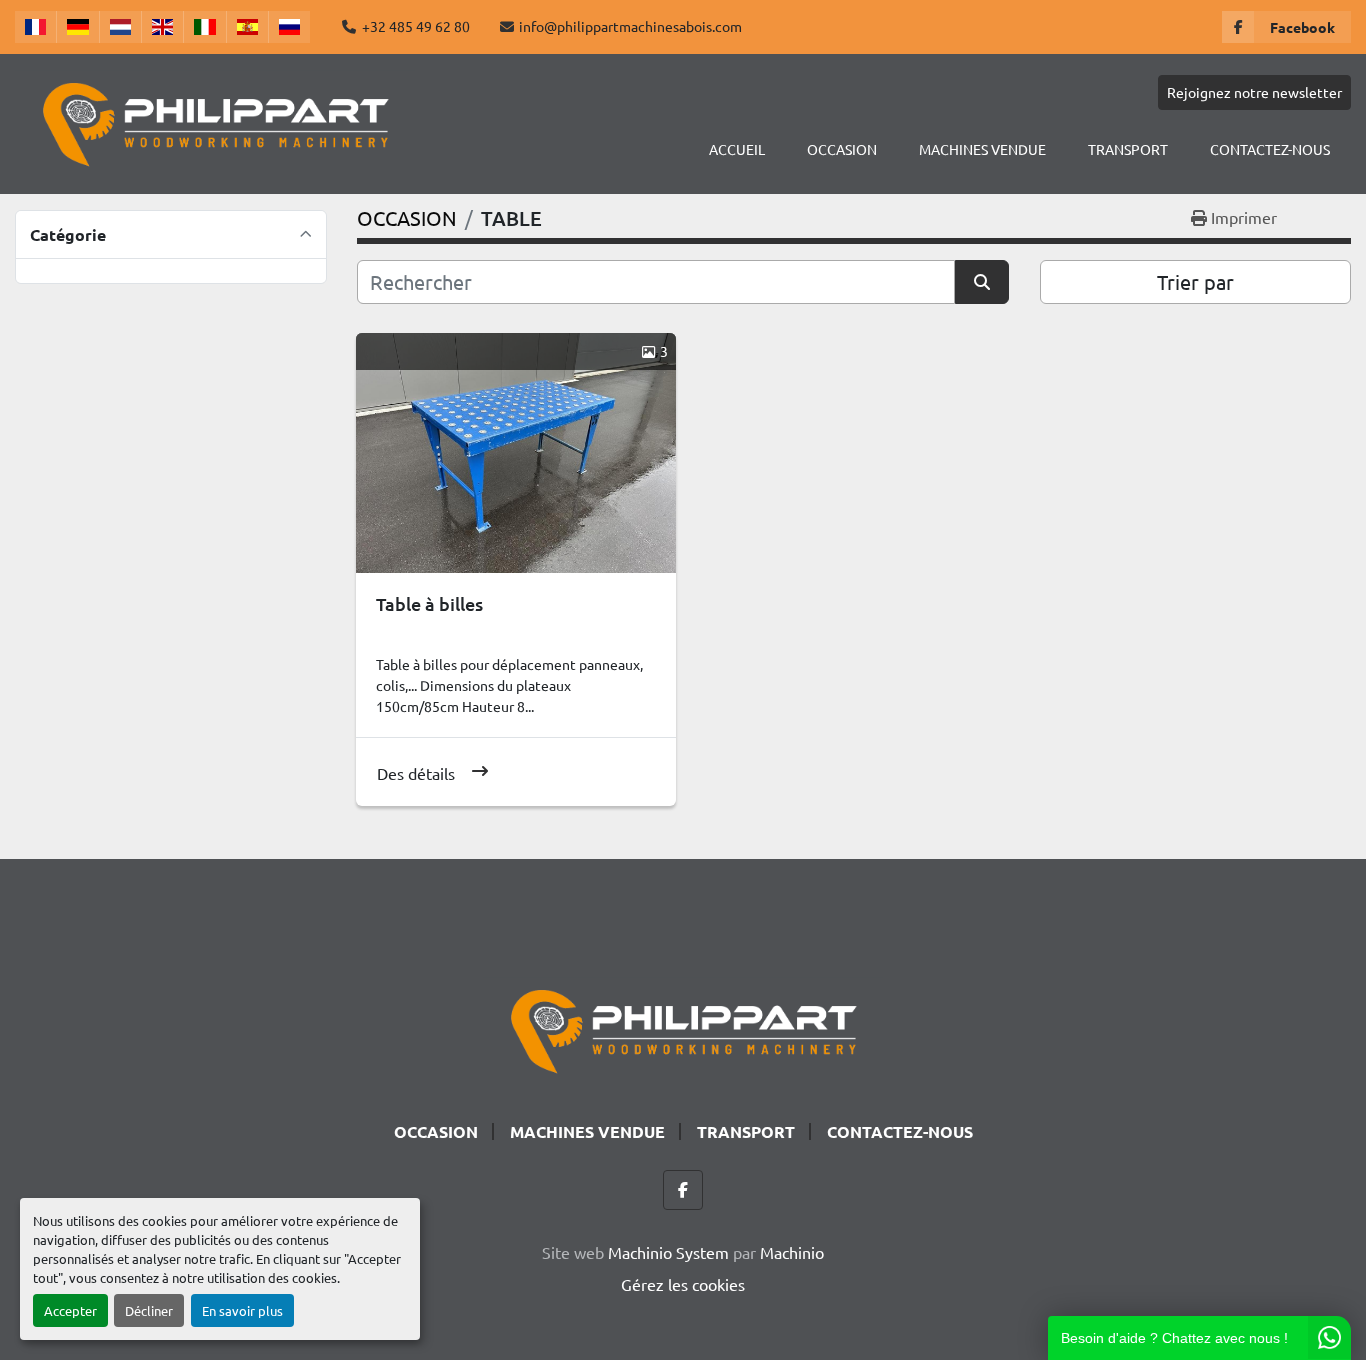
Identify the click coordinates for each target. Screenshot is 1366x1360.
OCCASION (842, 149)
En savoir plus (242, 1310)
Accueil (737, 149)
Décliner (149, 1310)
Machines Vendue (982, 149)
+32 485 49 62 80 (416, 26)
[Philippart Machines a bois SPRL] (683, 1028)
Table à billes (429, 603)
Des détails (416, 773)
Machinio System (668, 1252)
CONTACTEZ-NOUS (1270, 149)
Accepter (70, 1310)
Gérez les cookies (683, 1284)
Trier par (1195, 281)
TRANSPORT (1128, 149)
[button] (842, 149)
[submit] (982, 282)
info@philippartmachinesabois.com (630, 26)
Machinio (792, 1252)
